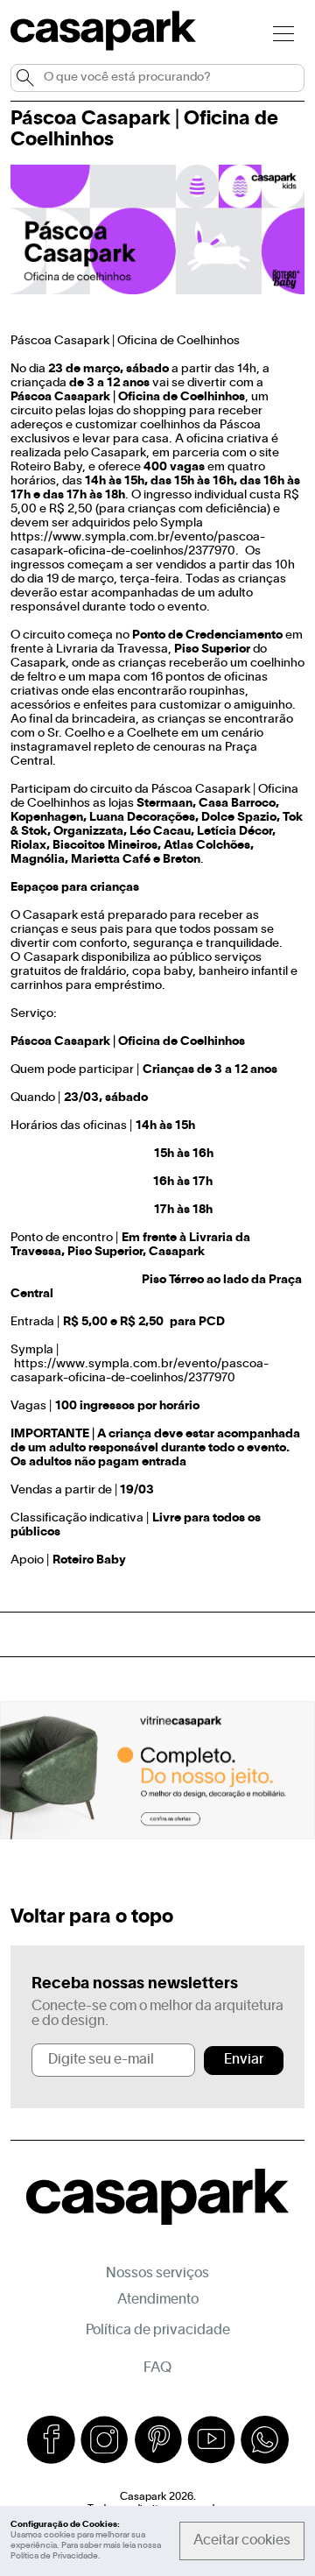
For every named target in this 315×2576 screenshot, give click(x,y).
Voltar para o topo (92, 1917)
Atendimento (158, 2300)
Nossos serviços (157, 2274)
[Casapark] (103, 47)
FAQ (157, 2368)
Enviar (244, 2060)
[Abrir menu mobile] (283, 33)
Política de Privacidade (54, 2556)
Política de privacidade (158, 2331)
